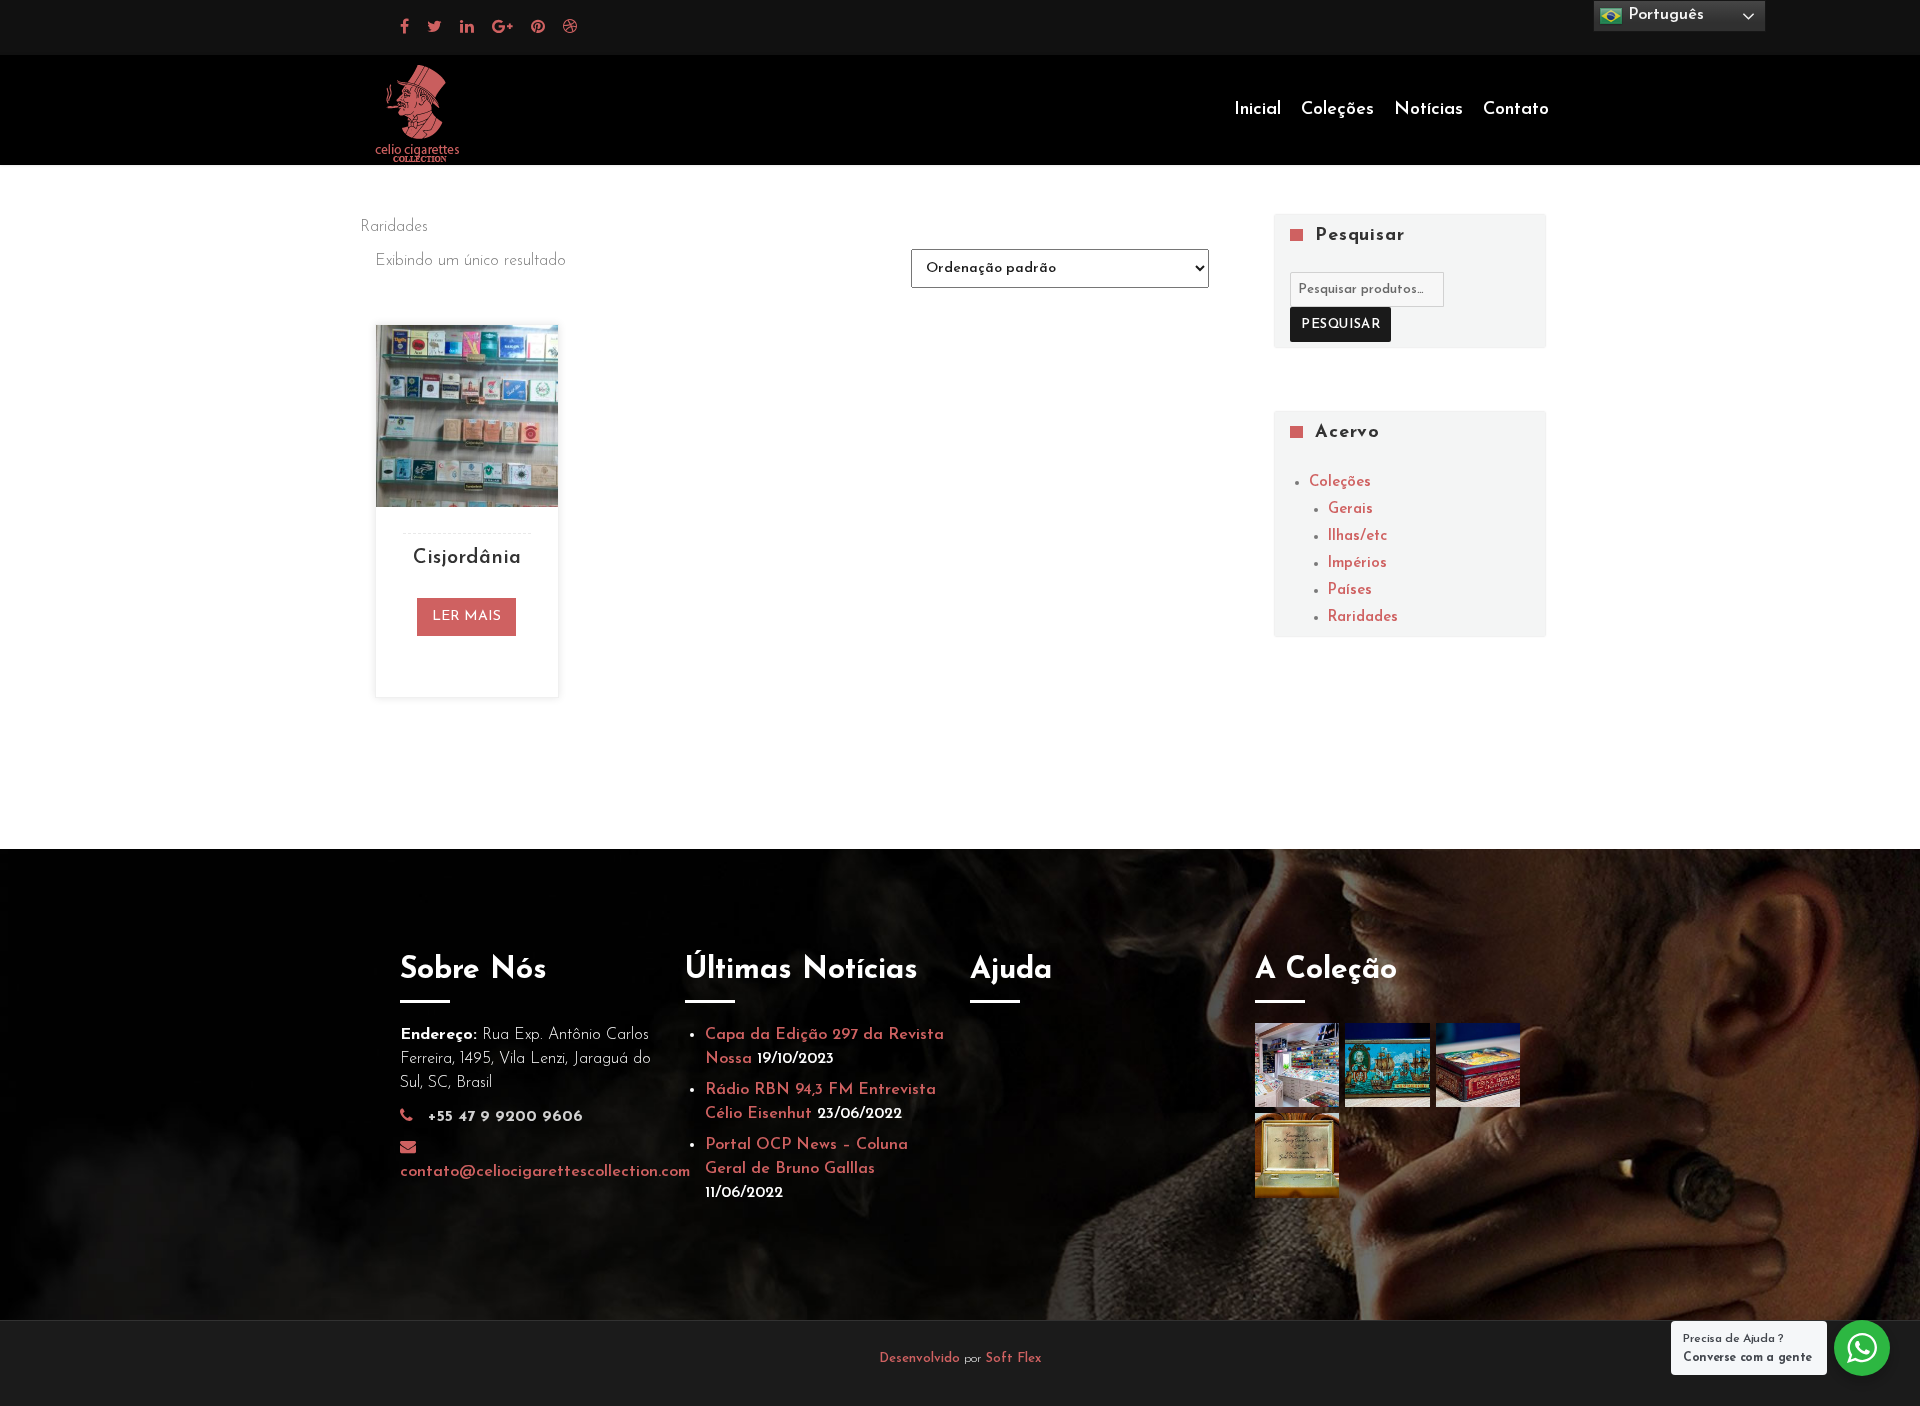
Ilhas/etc (1357, 536)
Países (1350, 590)
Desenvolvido (921, 1358)
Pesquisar (1340, 324)
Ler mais (466, 616)
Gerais (1350, 509)
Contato (1516, 110)
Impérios (1357, 563)
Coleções (1337, 110)
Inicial (1257, 110)
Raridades (1363, 617)
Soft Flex (1013, 1358)
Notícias (1428, 110)
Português (1663, 15)
